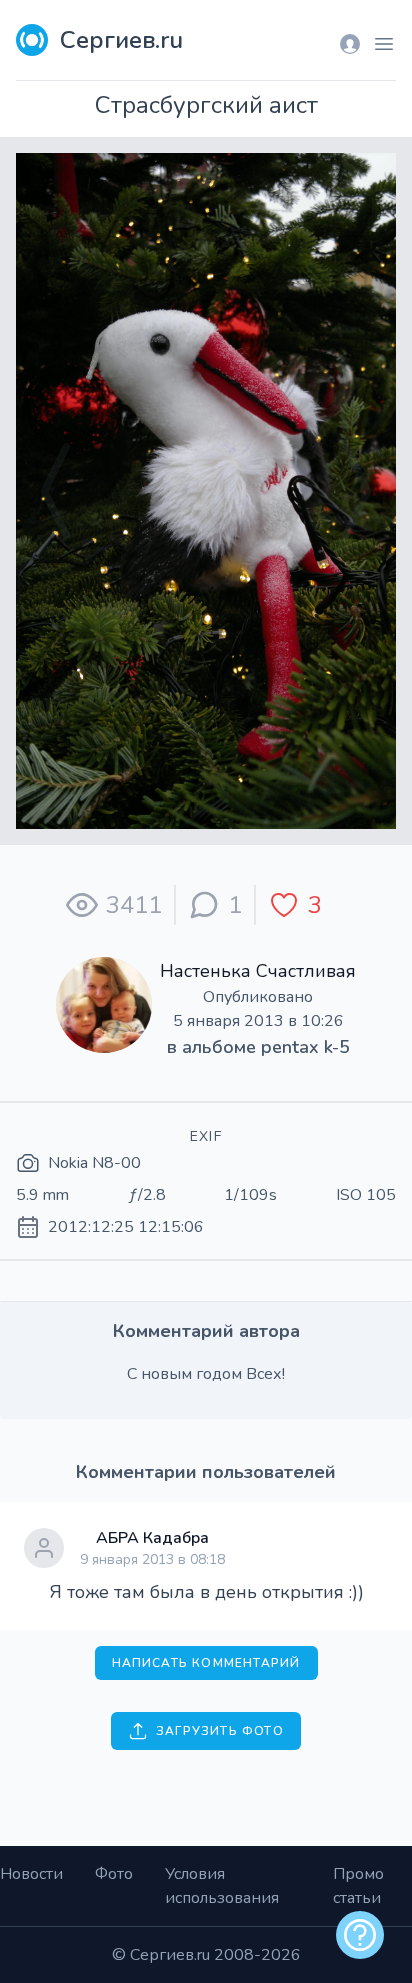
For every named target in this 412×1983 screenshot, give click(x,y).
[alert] (360, 1935)
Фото (114, 1874)
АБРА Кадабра (152, 1538)
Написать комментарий (206, 1663)
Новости (31, 1874)
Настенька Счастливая (258, 971)
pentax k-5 (305, 1047)
